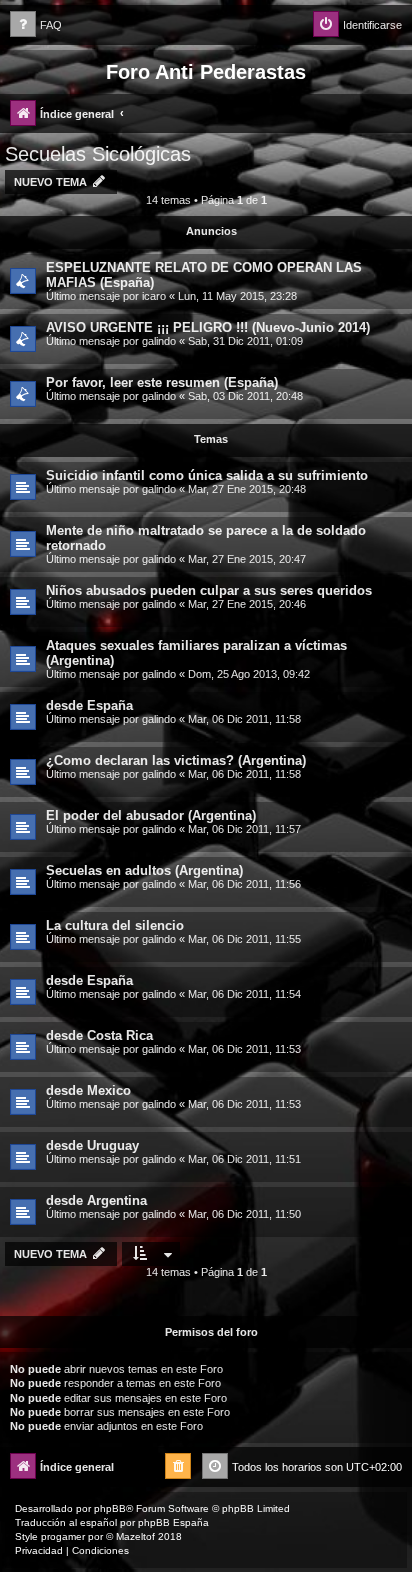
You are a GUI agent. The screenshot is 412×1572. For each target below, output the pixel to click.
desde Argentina (96, 1200)
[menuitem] (36, 25)
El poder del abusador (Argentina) (151, 815)
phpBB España (173, 1522)
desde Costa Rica (99, 1035)
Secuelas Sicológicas (98, 154)
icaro (154, 296)
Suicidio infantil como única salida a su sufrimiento (207, 475)
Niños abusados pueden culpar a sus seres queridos (209, 590)
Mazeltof (135, 1536)
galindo (159, 341)
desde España (89, 705)
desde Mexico (88, 1090)
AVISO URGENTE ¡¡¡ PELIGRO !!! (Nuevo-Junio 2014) (208, 327)
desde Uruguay (92, 1145)
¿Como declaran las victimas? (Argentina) (176, 760)
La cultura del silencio (115, 925)
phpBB (110, 1508)
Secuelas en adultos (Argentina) (144, 870)
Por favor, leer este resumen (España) (162, 382)
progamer (63, 1536)
